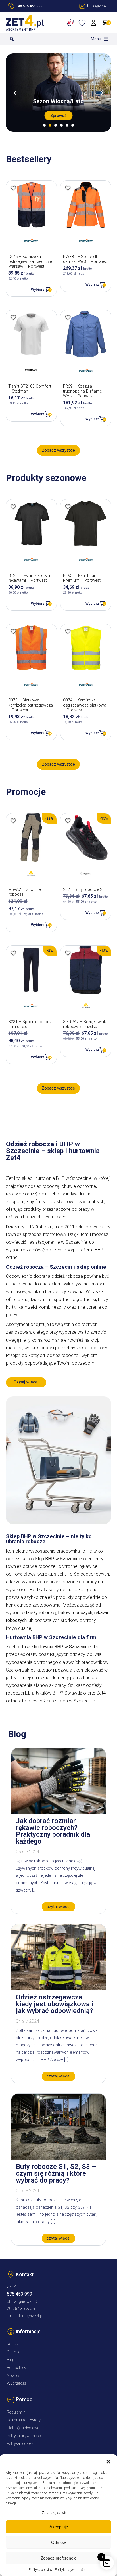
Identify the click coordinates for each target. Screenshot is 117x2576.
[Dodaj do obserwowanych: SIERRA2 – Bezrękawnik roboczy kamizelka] (68, 953)
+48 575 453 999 (29, 6)
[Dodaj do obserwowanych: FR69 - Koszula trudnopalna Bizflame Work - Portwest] (68, 317)
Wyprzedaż (17, 2383)
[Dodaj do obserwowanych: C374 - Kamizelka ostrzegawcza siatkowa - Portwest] (68, 631)
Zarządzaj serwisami (57, 2513)
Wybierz (38, 289)
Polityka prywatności (70, 2570)
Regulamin (16, 2412)
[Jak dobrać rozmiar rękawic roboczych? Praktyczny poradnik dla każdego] (58, 1812)
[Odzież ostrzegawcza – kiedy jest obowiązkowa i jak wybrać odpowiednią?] (58, 1988)
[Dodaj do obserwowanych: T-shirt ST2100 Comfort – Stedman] (13, 317)
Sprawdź (58, 116)
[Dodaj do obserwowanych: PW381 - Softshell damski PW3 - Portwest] (68, 188)
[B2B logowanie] (72, 23)
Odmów (58, 2542)
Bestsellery (16, 2368)
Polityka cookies (40, 2570)
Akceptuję (59, 2527)
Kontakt (13, 2344)
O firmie (14, 2352)
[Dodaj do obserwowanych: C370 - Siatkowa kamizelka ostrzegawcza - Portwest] (13, 631)
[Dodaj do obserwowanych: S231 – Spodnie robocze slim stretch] (13, 953)
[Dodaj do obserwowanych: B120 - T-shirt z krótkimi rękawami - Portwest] (13, 507)
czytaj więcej (58, 1907)
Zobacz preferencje (58, 2558)
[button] (108, 2462)
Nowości (14, 2376)
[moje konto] (94, 23)
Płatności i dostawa (23, 2428)
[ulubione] (83, 23)
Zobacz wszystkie (58, 450)
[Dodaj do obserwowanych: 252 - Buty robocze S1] (68, 821)
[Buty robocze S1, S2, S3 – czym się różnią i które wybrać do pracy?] (58, 2158)
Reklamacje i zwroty (24, 2420)
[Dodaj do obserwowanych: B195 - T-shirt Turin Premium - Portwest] (68, 507)
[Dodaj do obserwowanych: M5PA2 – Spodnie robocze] (13, 821)
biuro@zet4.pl (31, 2316)
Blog (11, 2360)
